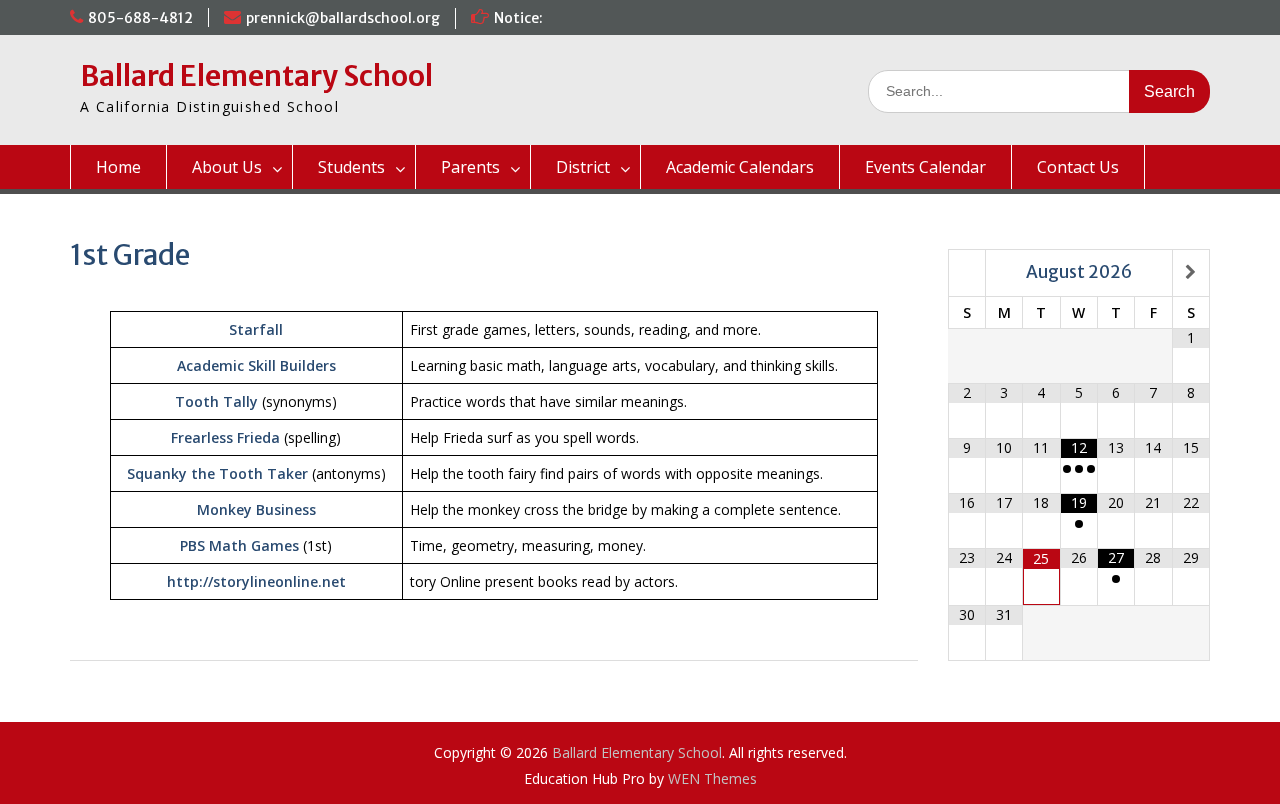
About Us (227, 167)
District (583, 167)
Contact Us (1078, 167)
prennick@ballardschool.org (343, 18)
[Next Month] (1191, 272)
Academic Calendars (740, 167)
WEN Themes (712, 778)
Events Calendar (925, 167)
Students (351, 167)
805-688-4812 (140, 18)
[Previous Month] (967, 272)
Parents (470, 167)
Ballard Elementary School (256, 76)
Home (118, 167)
